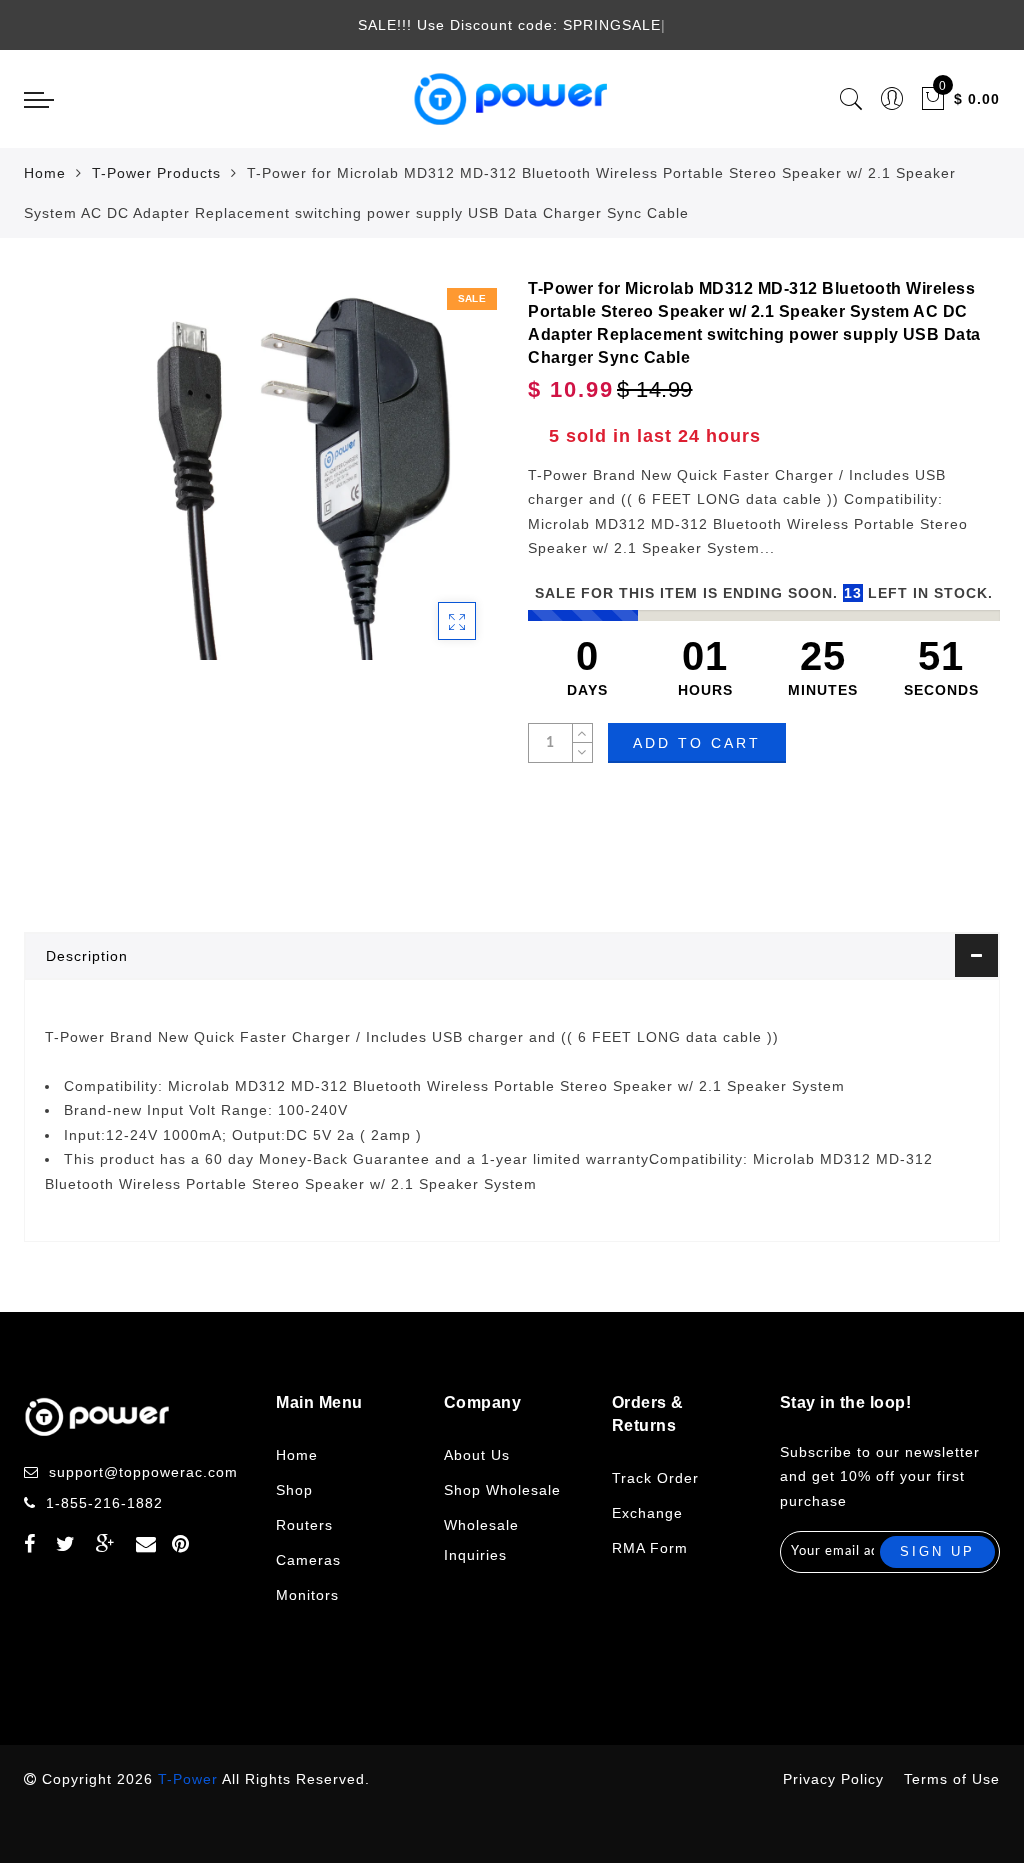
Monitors (307, 1595)
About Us (477, 1455)
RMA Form (650, 1548)
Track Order (655, 1478)
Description (87, 956)
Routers (304, 1525)
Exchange (647, 1513)
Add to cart (697, 743)
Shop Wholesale (502, 1490)
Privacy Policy (833, 1779)
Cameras (308, 1560)
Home (45, 173)
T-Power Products (156, 173)
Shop (294, 1490)
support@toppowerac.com (143, 1472)
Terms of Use (952, 1779)
